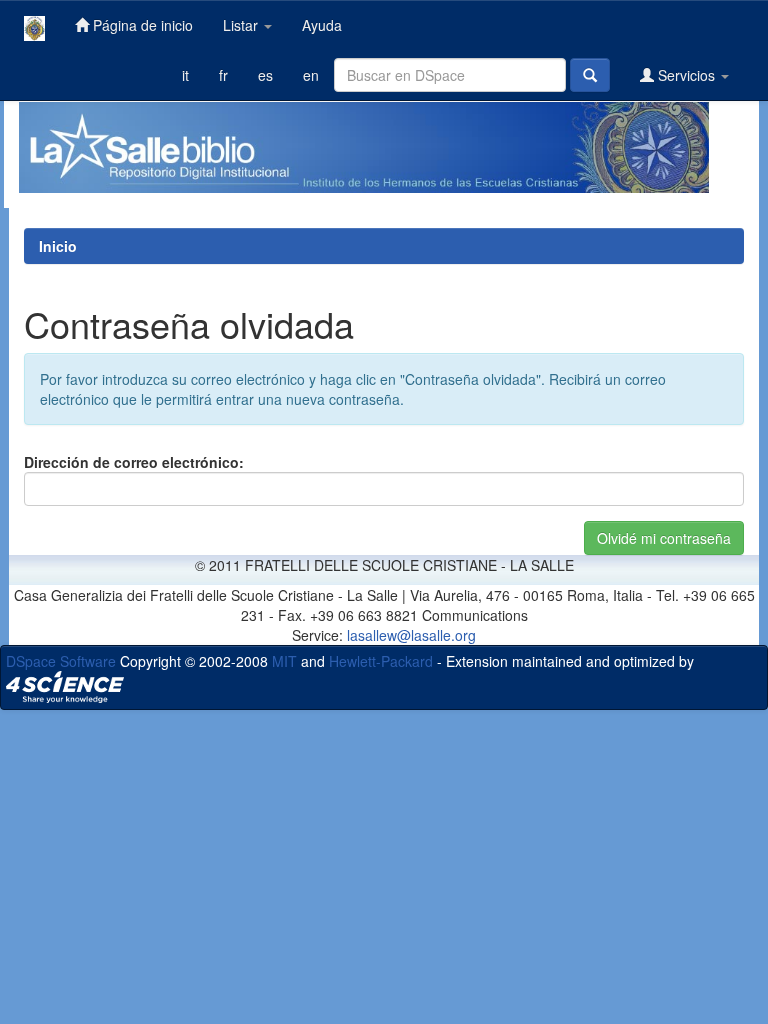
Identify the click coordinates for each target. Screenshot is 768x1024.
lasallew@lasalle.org (411, 635)
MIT (284, 661)
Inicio (58, 246)
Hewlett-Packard (381, 661)
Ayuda (322, 25)
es (265, 75)
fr (223, 75)
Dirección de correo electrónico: (134, 462)
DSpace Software (61, 661)
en (311, 75)
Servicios (686, 75)
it (185, 75)
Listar (242, 25)
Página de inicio (141, 25)
